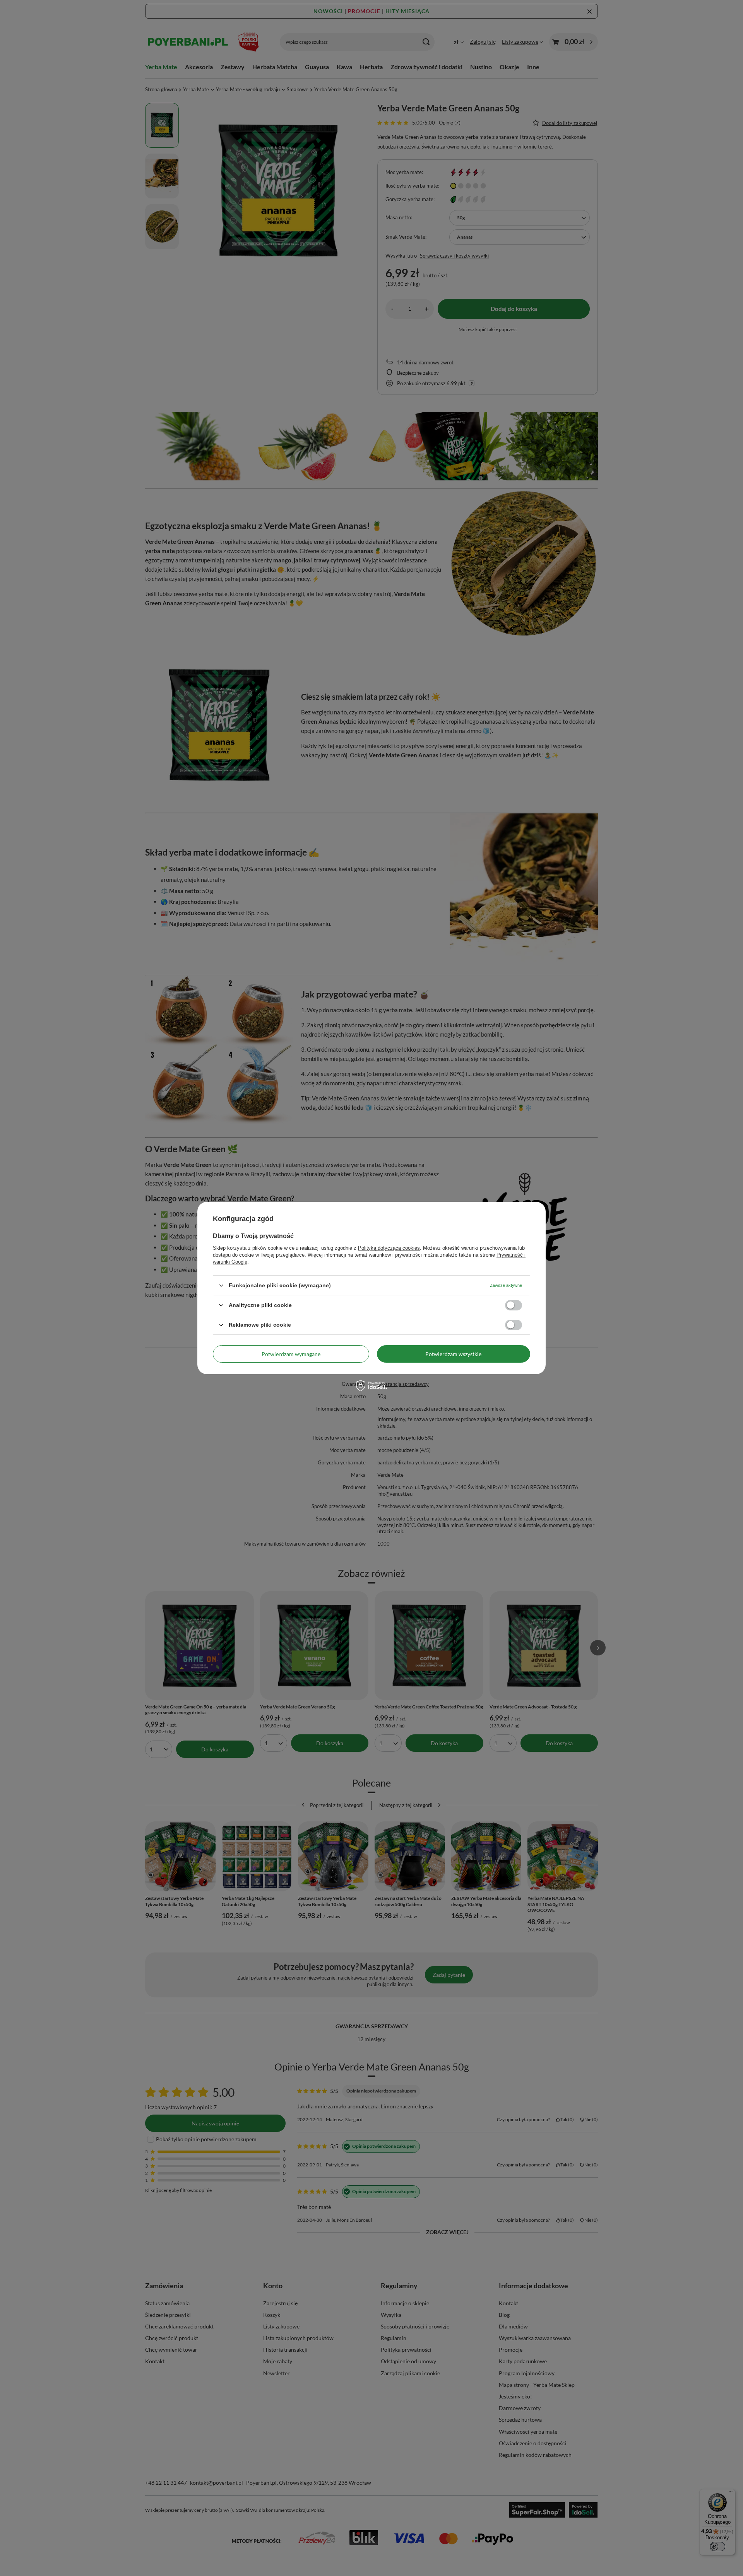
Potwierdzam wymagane (291, 1354)
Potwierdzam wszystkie (453, 1354)
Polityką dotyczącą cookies (389, 1248)
